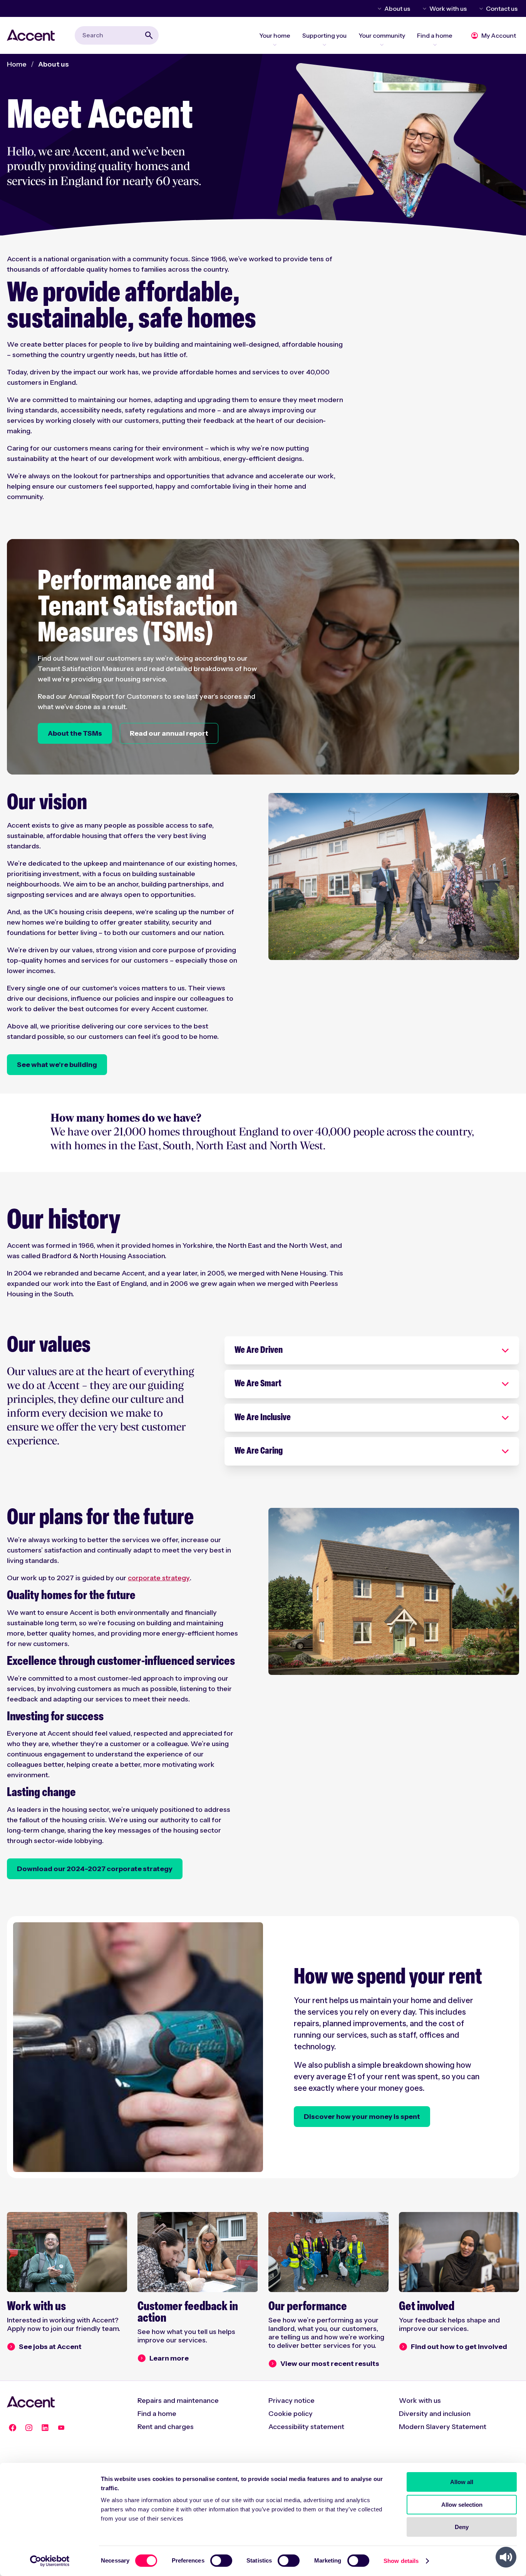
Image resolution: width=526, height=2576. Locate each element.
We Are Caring (259, 1451)
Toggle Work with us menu (423, 8)
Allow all (462, 2482)
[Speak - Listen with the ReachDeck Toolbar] (506, 2557)
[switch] (221, 2561)
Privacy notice (291, 2401)
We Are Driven (259, 1351)
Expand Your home (275, 45)
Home (17, 64)
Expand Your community (382, 45)
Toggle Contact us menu (480, 8)
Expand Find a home (435, 45)
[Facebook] (13, 2428)
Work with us (448, 8)
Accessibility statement (306, 2427)
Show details (401, 2561)
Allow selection (462, 2505)
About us (397, 8)
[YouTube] (61, 2428)
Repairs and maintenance (178, 2401)
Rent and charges (166, 2427)
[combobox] (117, 35)
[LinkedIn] (45, 2428)
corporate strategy (159, 1578)
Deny (462, 2527)
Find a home (157, 2414)
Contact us (502, 8)
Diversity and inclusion (435, 2414)
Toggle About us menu (378, 8)
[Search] (149, 35)
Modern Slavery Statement (443, 2427)
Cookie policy (291, 2414)
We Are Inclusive (263, 1418)
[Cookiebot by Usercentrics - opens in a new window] (50, 2561)
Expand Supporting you (324, 45)
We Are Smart (258, 1384)
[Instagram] (29, 2428)
